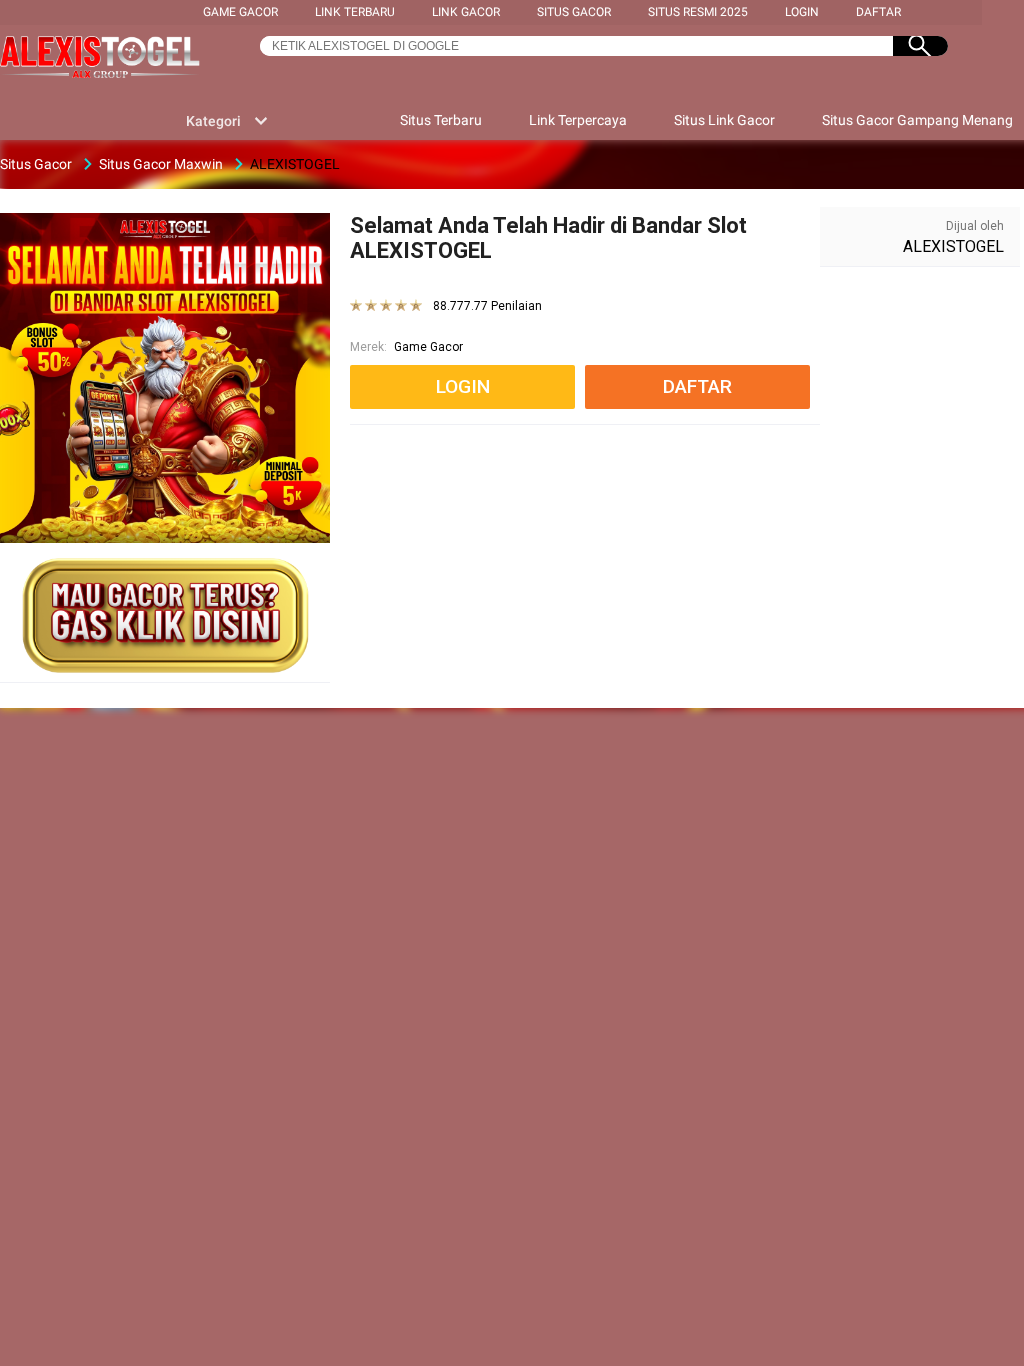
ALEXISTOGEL (953, 246)
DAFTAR (878, 12)
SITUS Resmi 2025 (698, 12)
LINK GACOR (466, 12)
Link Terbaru (355, 12)
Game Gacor (240, 12)
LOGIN (802, 12)
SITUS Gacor (574, 12)
